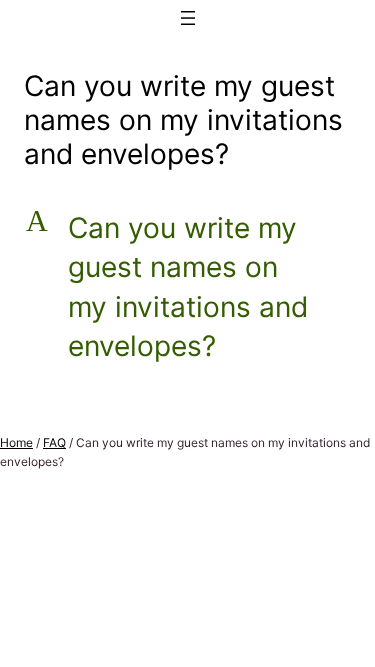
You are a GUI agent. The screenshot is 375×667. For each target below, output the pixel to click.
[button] (187, 288)
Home (16, 442)
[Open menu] (188, 18)
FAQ (54, 442)
